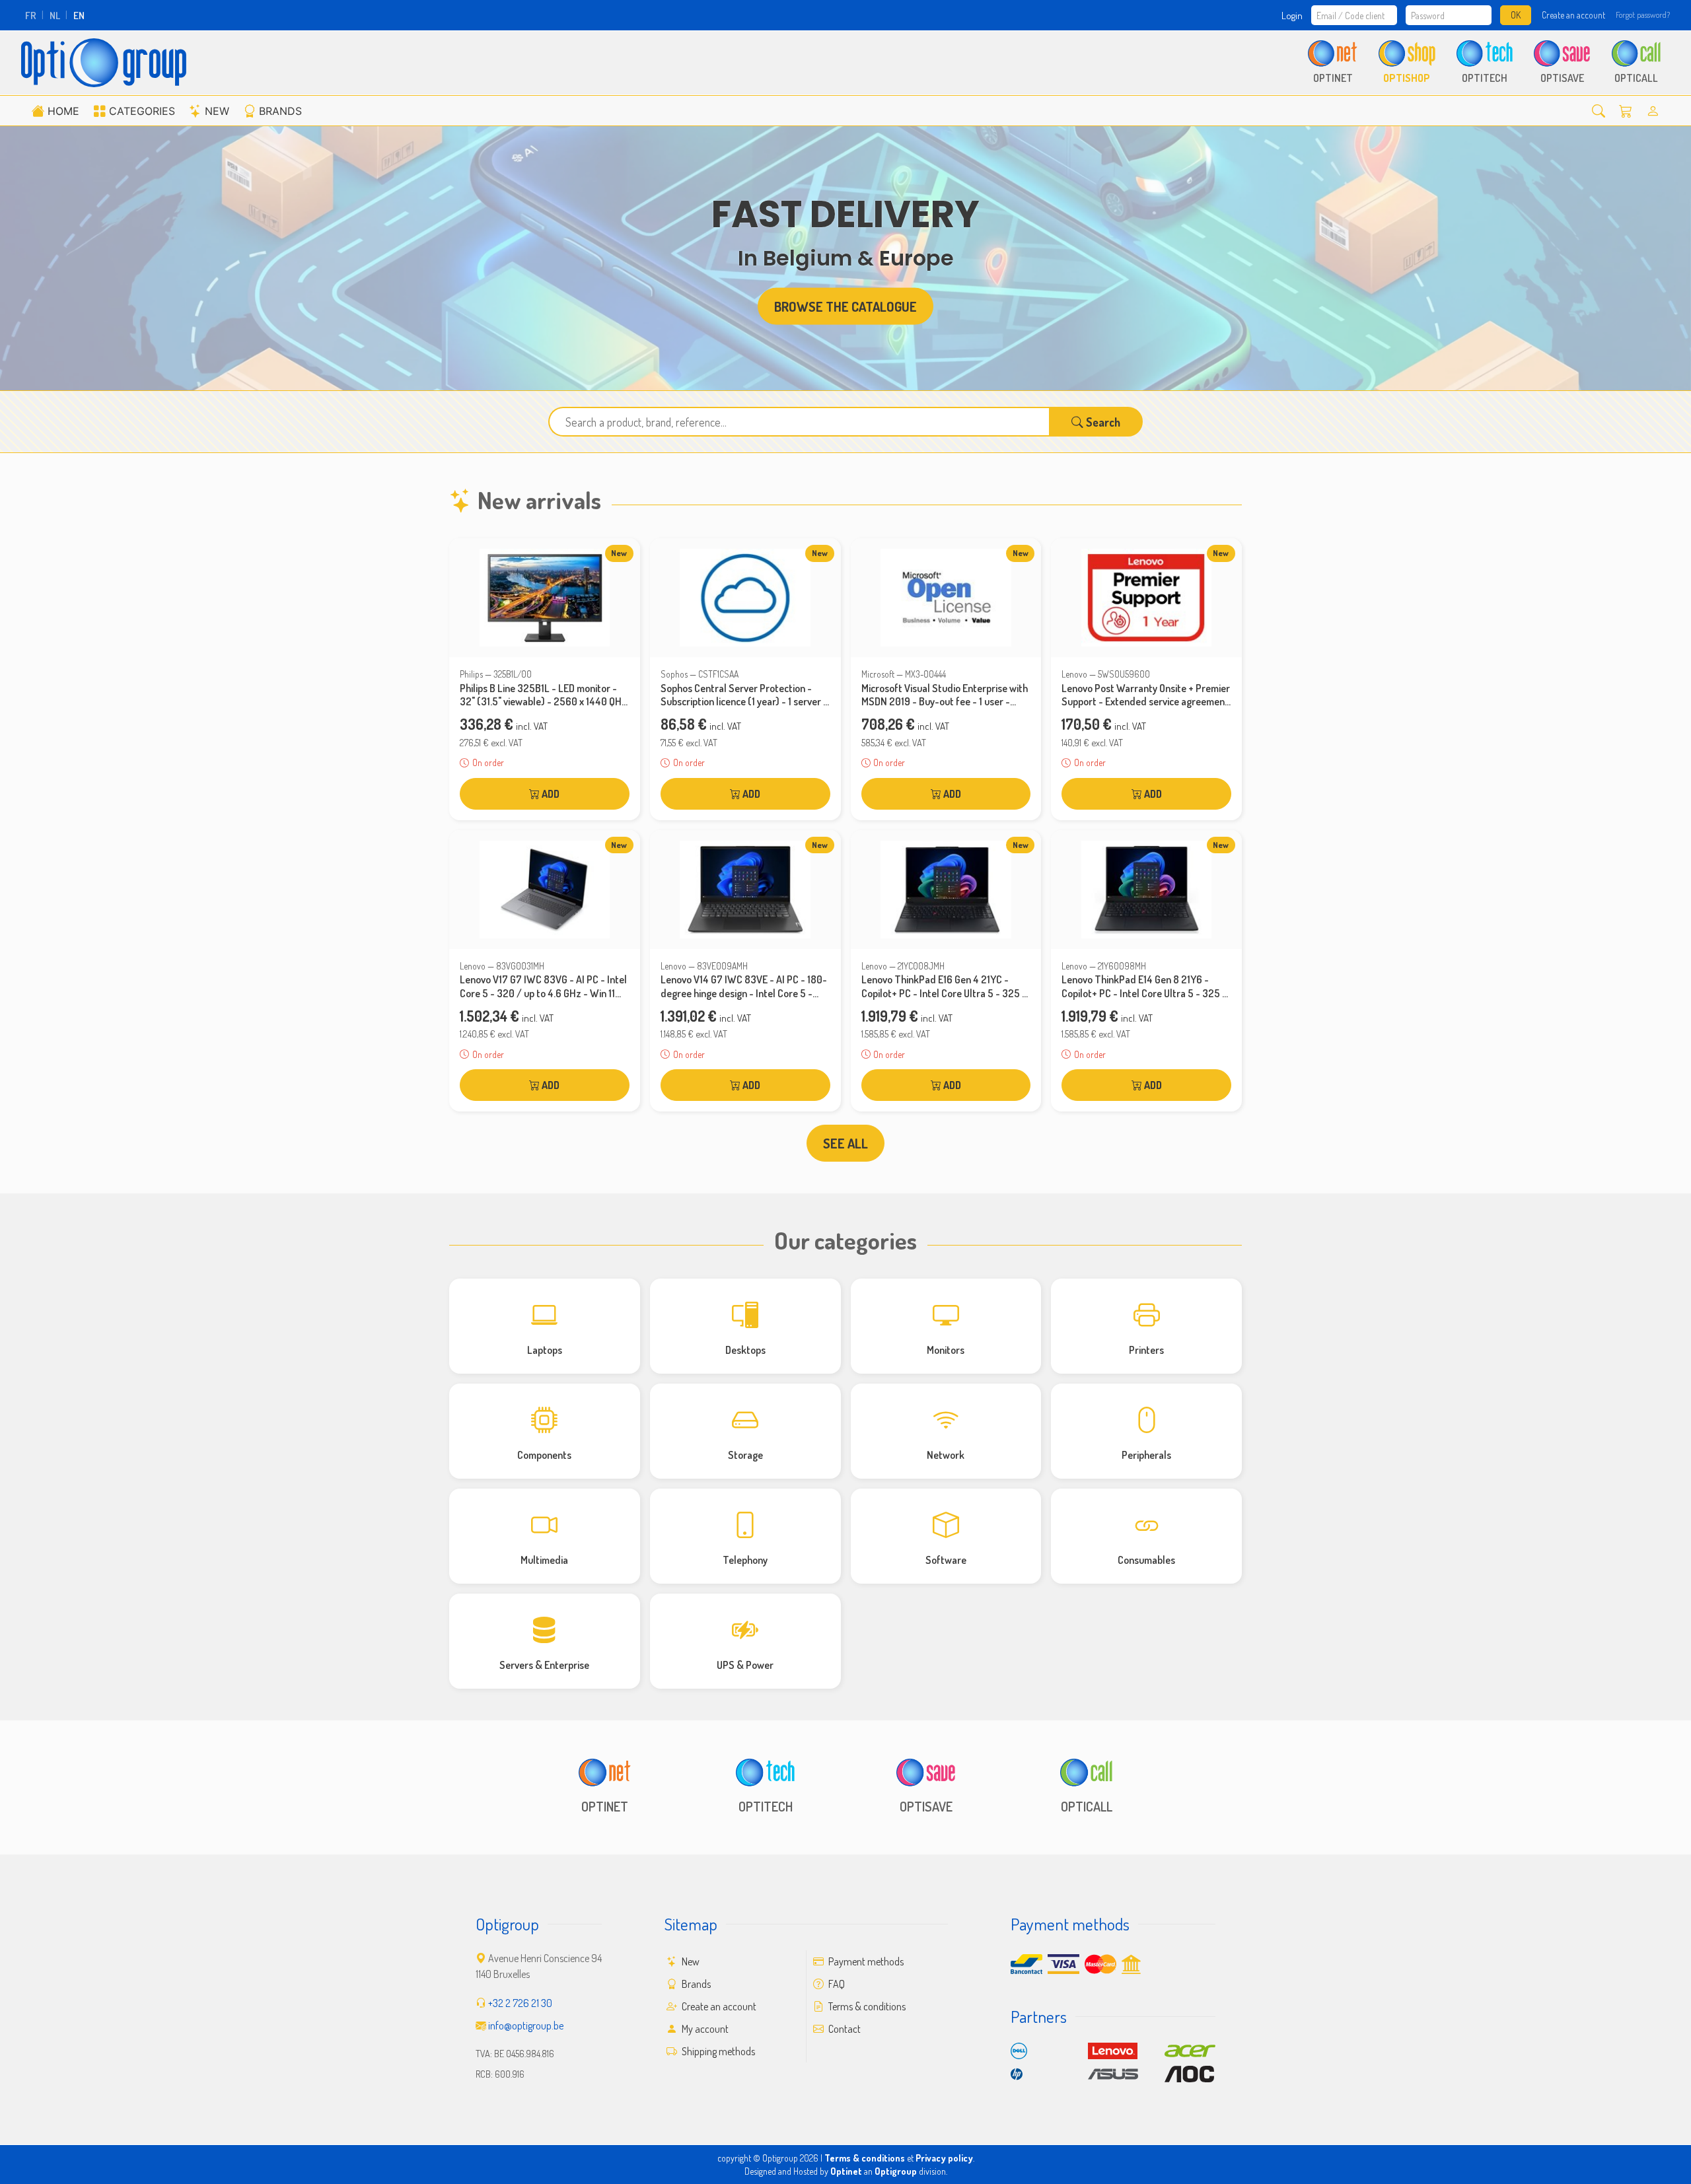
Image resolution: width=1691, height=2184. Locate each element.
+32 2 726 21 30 (520, 2003)
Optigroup (896, 2171)
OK (1516, 15)
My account (704, 2029)
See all (845, 1143)
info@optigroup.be (526, 2025)
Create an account (1573, 15)
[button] (1599, 111)
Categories (142, 111)
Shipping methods (717, 2051)
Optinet (846, 2171)
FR (31, 15)
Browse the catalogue (845, 306)
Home (63, 111)
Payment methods (865, 1961)
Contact (844, 2029)
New (217, 111)
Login (1292, 15)
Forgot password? (1643, 15)
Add (550, 794)
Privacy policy (944, 2158)
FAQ (836, 1984)
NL (55, 15)
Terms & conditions (866, 2006)
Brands (280, 111)
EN (79, 15)
